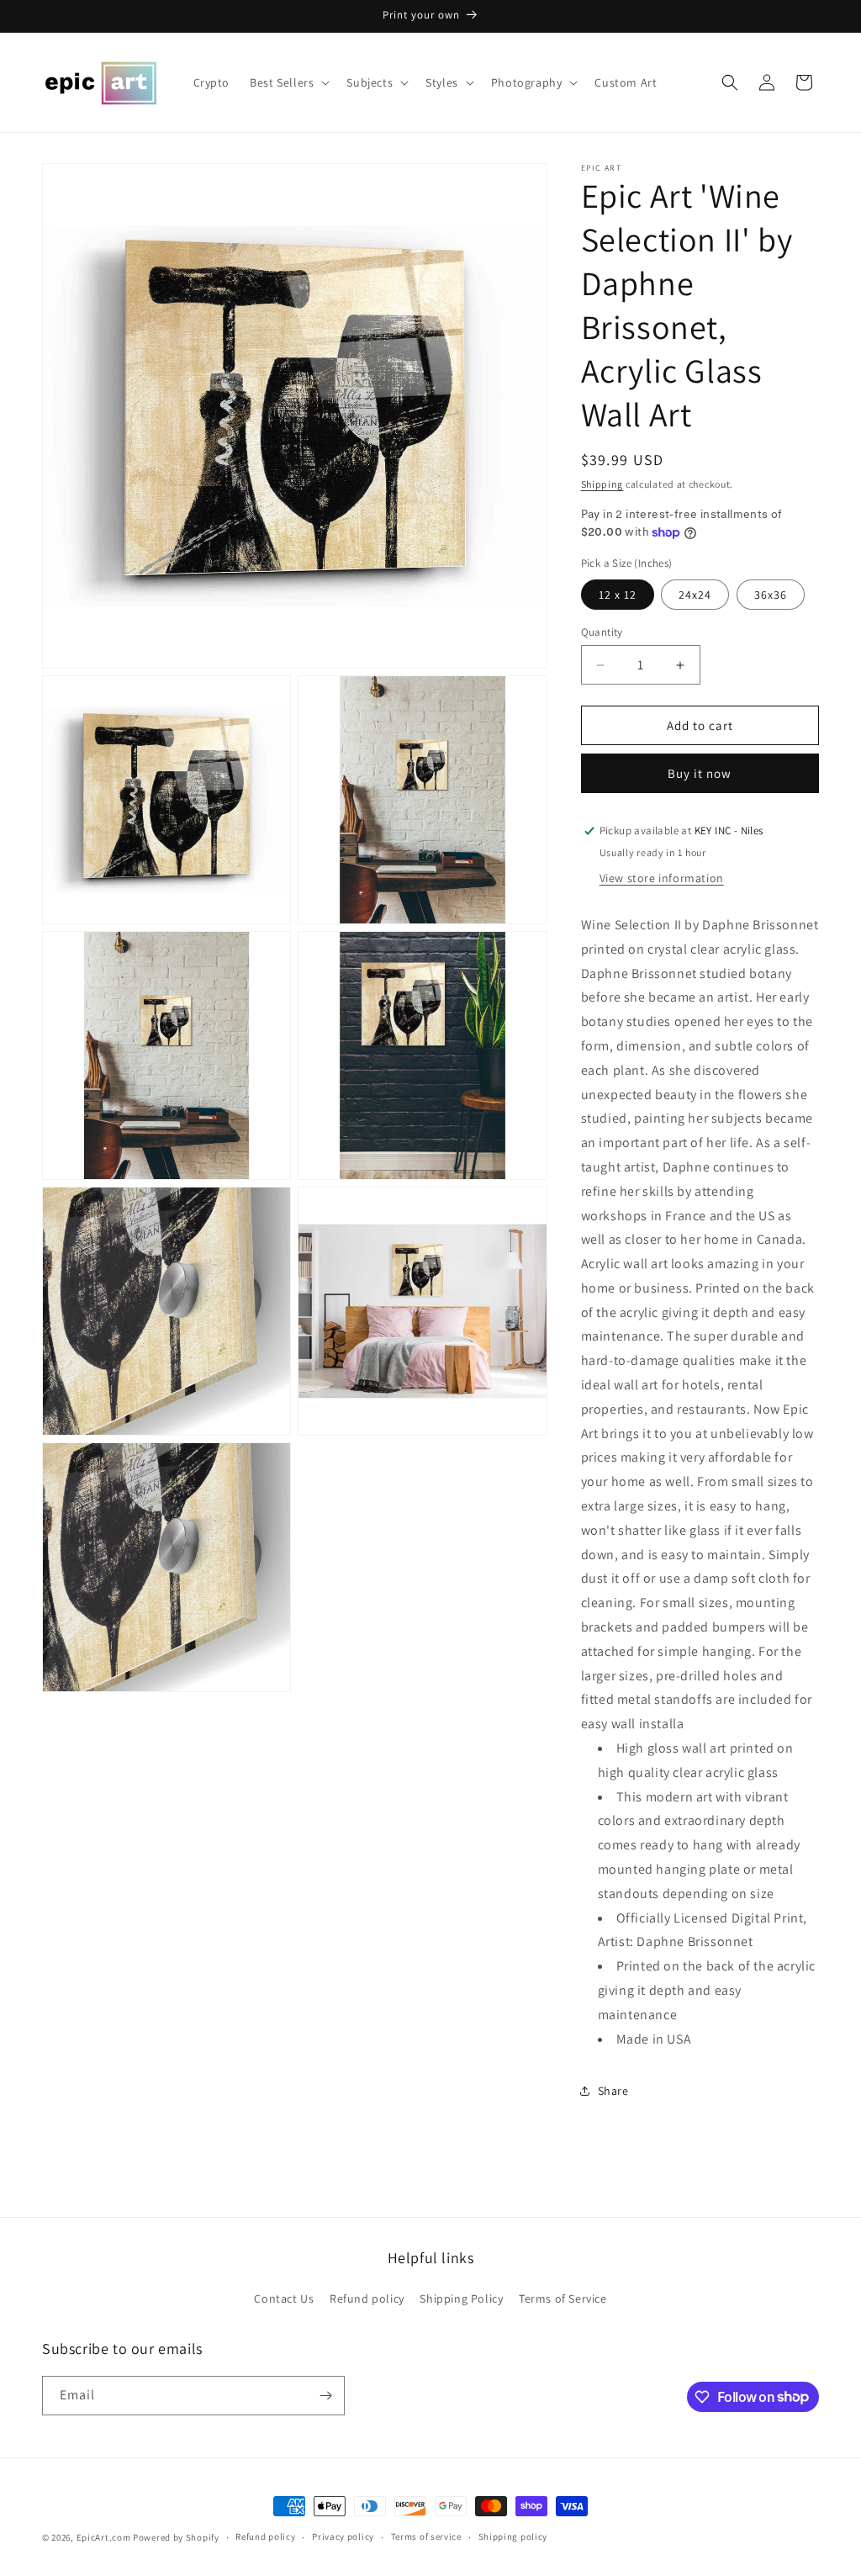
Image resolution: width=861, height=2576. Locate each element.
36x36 (771, 595)
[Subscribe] (325, 2396)
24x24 (695, 595)
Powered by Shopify (176, 2537)
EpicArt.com (104, 2537)
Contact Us (284, 2298)
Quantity (602, 632)
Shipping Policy (461, 2298)
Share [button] (613, 2091)
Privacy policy (343, 2536)
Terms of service (426, 2536)
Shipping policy (513, 2536)
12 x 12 (618, 595)
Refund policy (367, 2298)
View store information (662, 878)
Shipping (602, 484)
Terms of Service (563, 2298)
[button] (288, 82)
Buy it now (700, 773)
